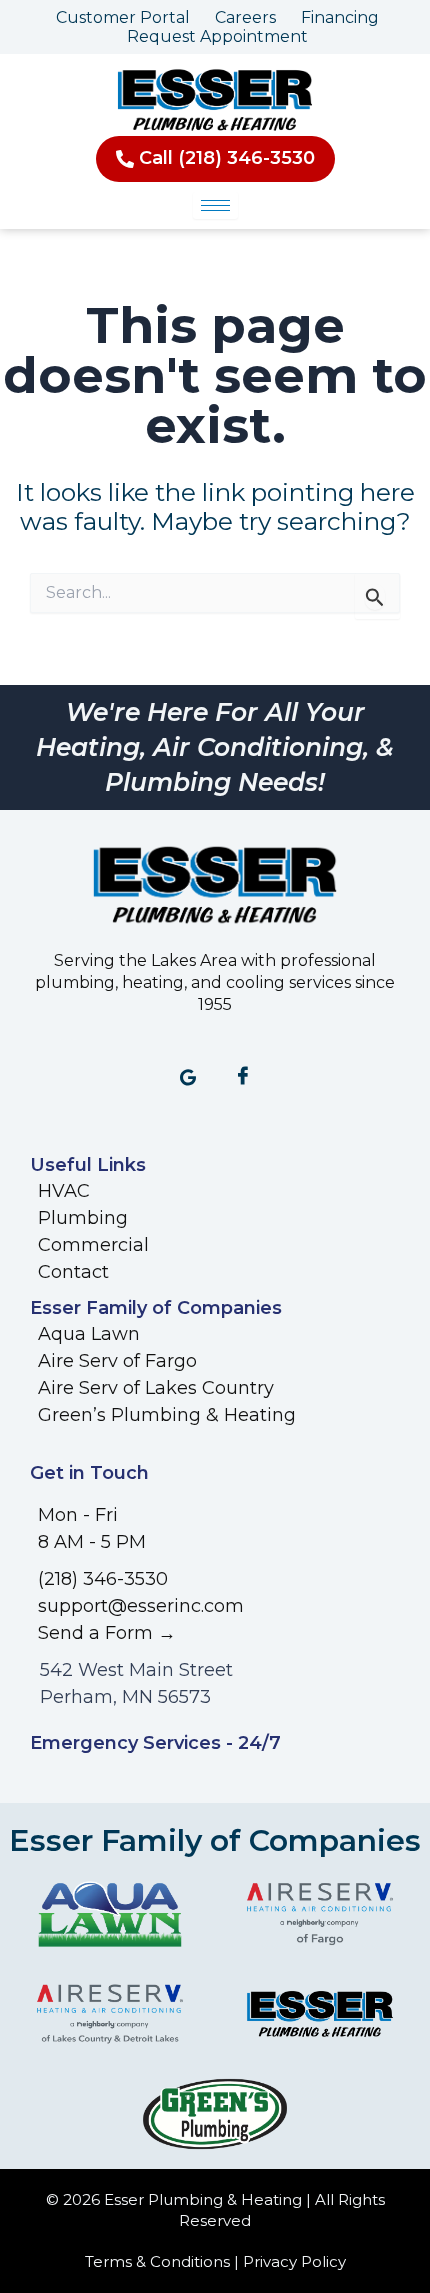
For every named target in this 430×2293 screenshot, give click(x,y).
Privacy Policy (294, 2261)
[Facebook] (243, 1078)
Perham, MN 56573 (125, 1697)
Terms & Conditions (157, 2261)
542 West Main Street (136, 1670)
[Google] (188, 1078)
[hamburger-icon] (215, 205)
